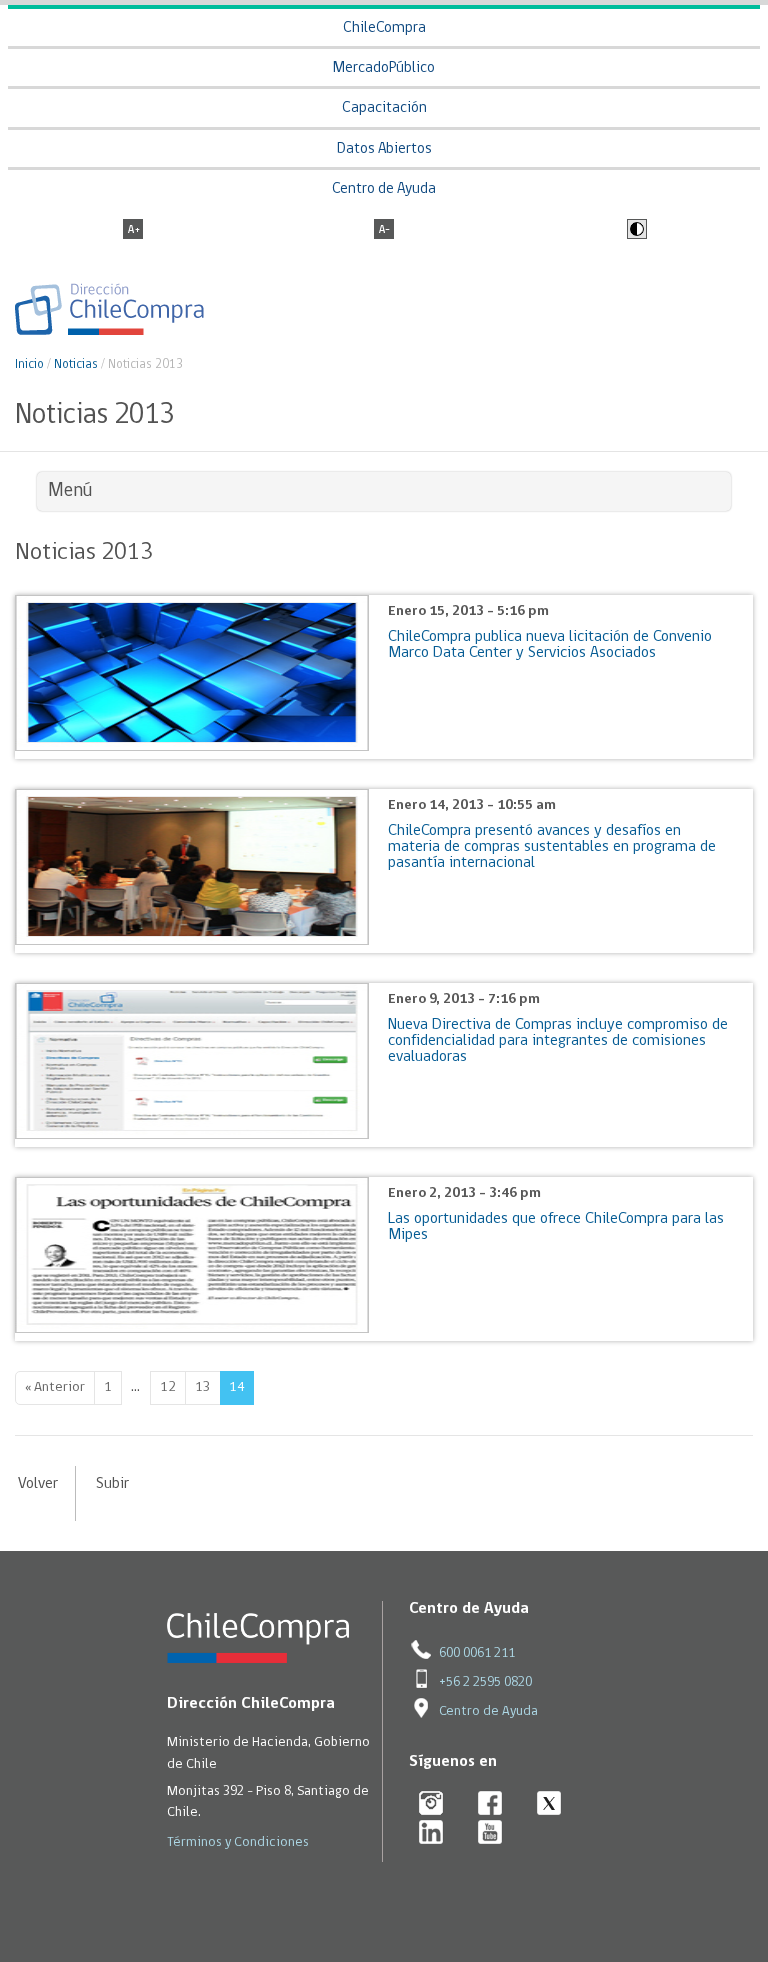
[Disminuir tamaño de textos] (384, 231)
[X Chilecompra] (549, 1804)
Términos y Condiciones (238, 1842)
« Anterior (55, 1387)
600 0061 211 (477, 1653)
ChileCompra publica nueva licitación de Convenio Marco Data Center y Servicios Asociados (550, 645)
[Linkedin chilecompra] (431, 1833)
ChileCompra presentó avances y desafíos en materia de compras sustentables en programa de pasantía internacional (552, 847)
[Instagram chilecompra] (431, 1804)
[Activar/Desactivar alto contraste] (634, 231)
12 (168, 1387)
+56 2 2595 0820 (485, 1682)
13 (203, 1387)
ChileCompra (384, 28)
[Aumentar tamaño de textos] (133, 231)
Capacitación (384, 108)
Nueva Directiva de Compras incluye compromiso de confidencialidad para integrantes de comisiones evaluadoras (558, 1041)
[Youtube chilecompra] (490, 1833)
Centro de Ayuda (384, 189)
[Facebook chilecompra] (490, 1804)
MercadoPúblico (384, 68)
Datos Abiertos (384, 149)
